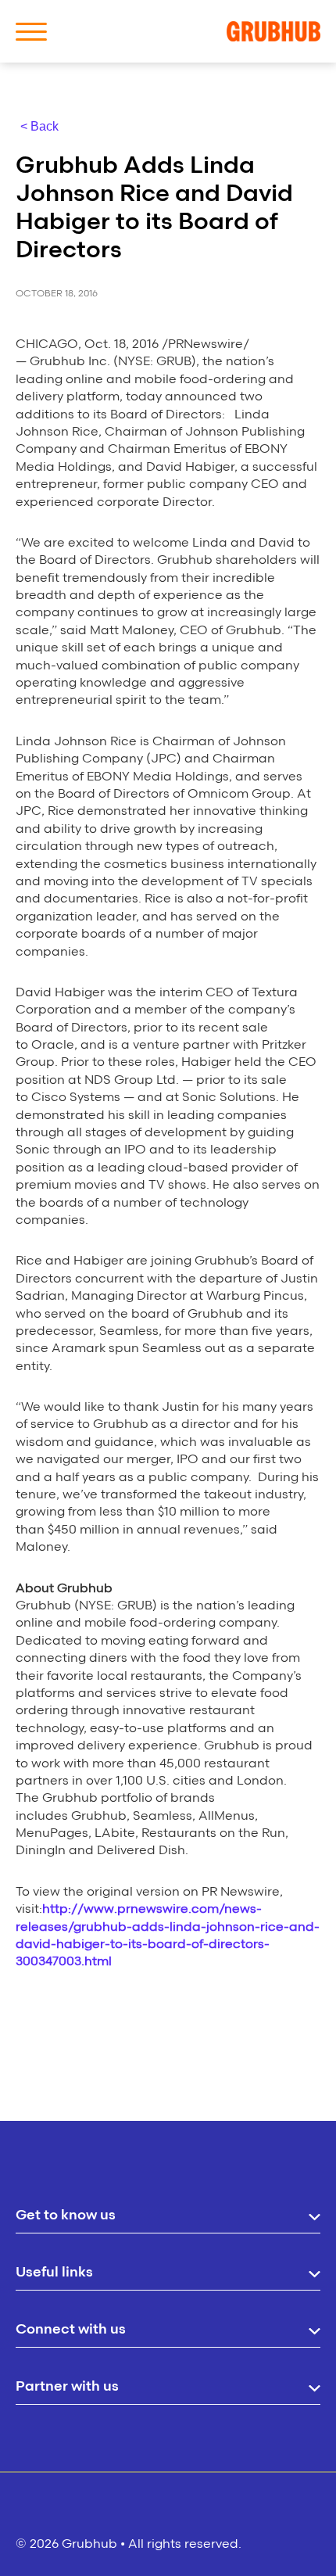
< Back (39, 126)
